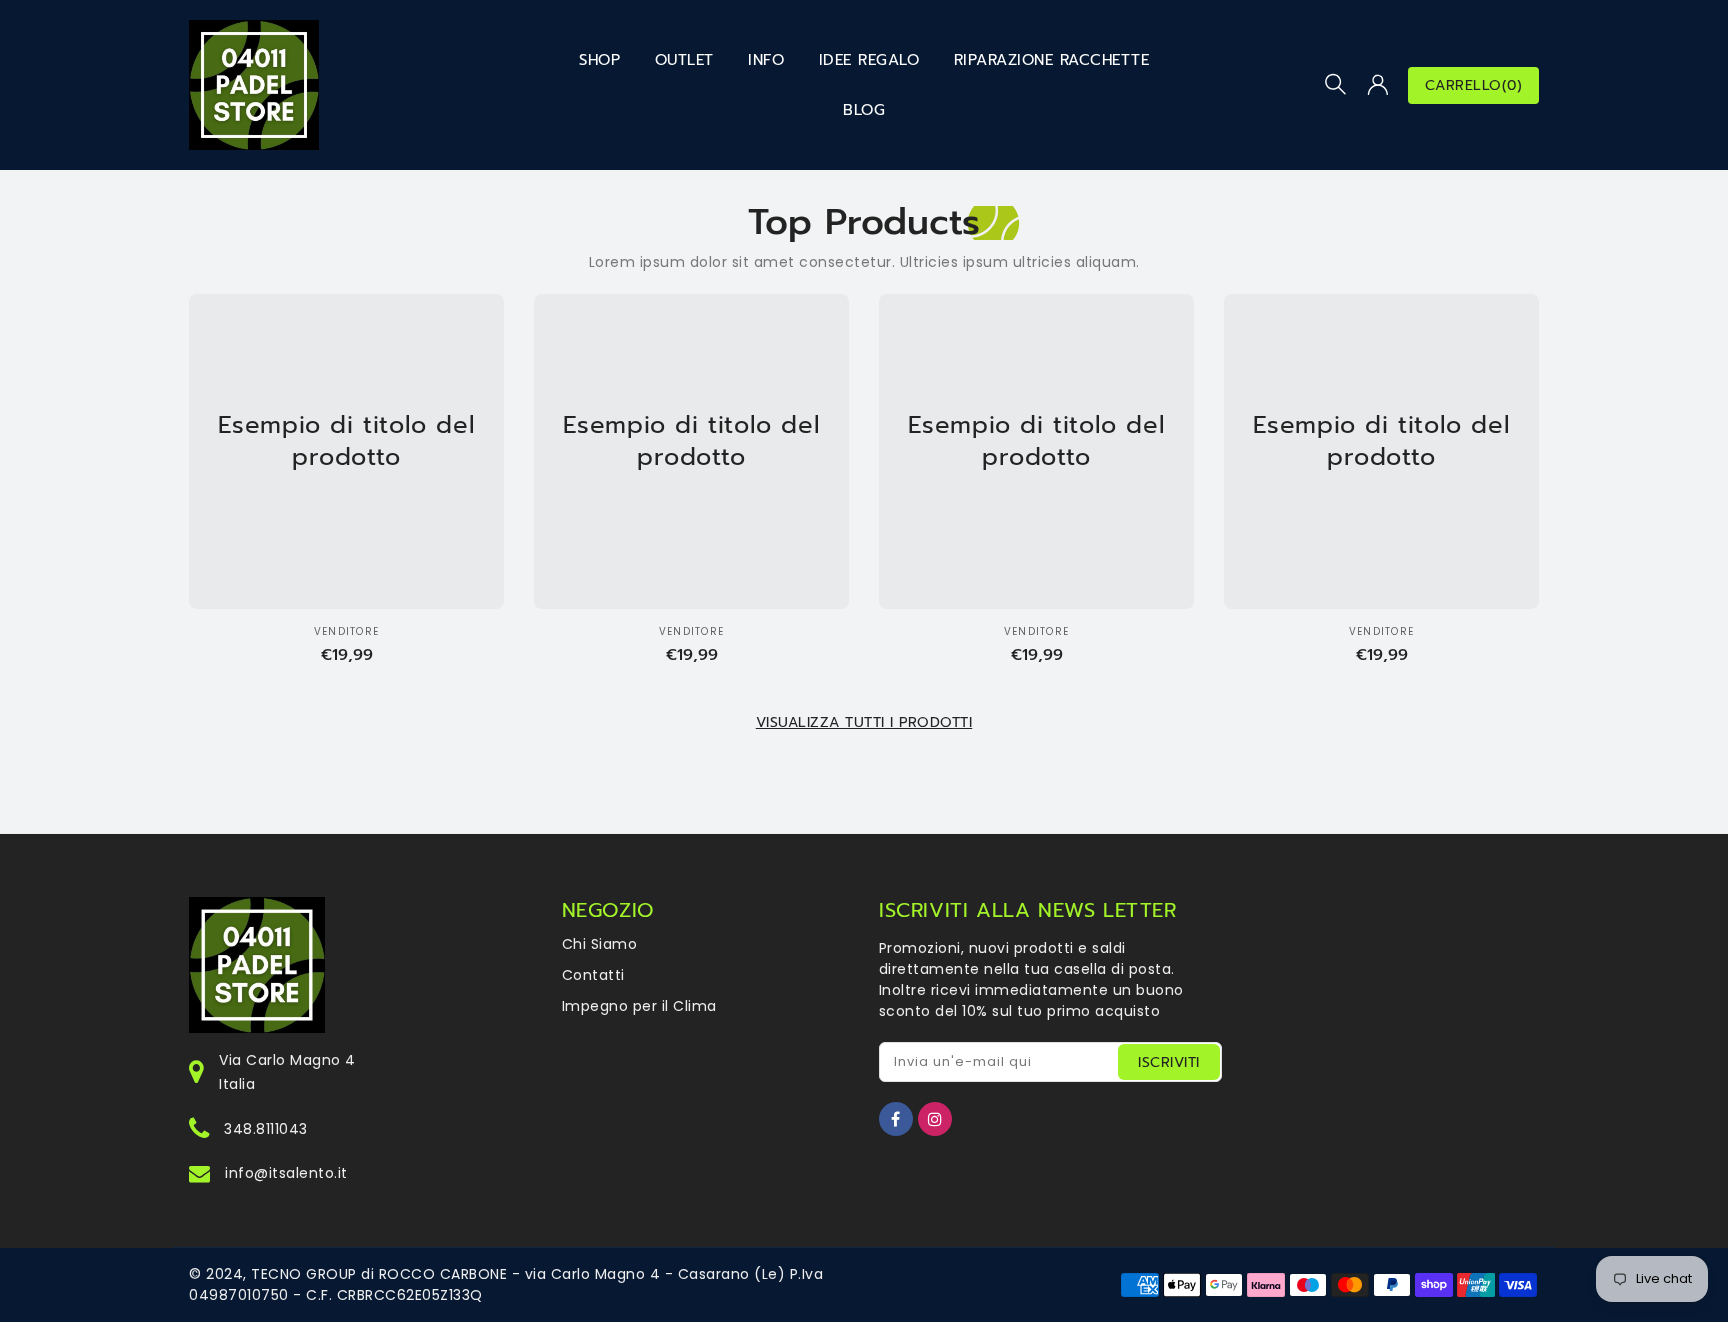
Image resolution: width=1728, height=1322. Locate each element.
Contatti (593, 975)
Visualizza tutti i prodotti (864, 722)
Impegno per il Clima (639, 1006)
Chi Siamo (600, 944)
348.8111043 (266, 1129)
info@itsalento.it (286, 1173)
